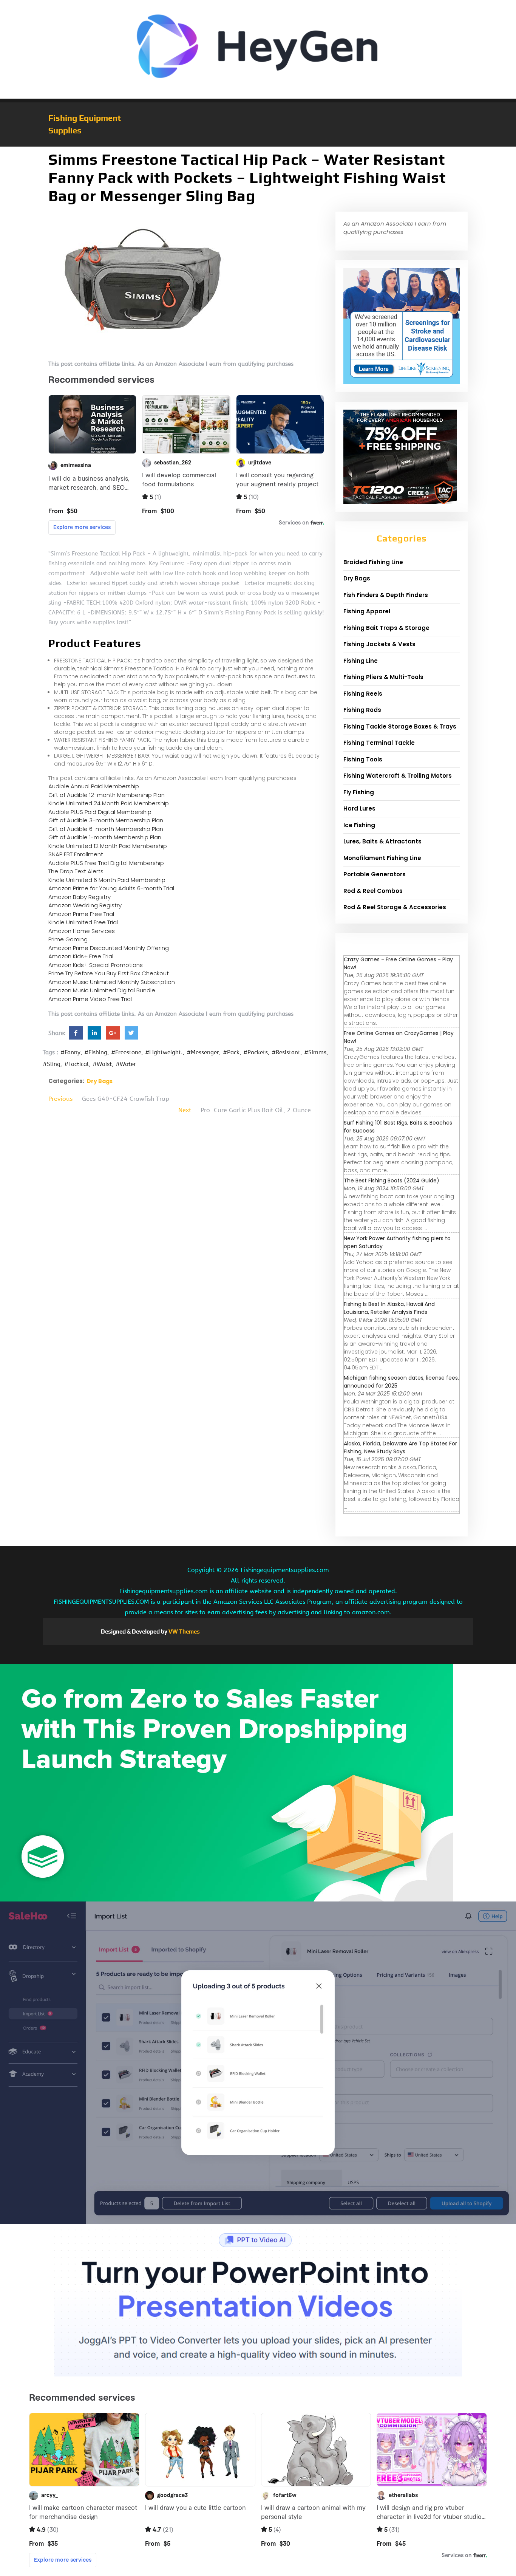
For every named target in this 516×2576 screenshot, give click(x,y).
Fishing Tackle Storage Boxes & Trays (400, 726)
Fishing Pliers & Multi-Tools (383, 677)
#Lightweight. (164, 1052)
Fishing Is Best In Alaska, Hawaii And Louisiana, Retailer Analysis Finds (389, 1308)
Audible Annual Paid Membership (94, 786)
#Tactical (76, 1064)
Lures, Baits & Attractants (382, 841)
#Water (126, 1064)
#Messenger (203, 1052)
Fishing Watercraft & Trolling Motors (398, 776)
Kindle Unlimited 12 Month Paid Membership (108, 846)
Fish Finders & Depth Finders (386, 595)
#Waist (102, 1064)
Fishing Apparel (367, 611)
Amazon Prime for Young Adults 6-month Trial (111, 888)
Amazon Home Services (82, 931)
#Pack (231, 1052)
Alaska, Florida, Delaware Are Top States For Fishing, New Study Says (400, 1447)
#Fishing (96, 1052)
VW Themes (184, 1631)
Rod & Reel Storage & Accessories (395, 907)
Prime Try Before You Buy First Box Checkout (109, 973)
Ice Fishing (359, 825)
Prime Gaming (68, 939)
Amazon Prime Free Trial (81, 914)
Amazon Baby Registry (80, 897)
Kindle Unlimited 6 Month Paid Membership (107, 880)
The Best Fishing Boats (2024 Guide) (392, 1180)
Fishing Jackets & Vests (379, 644)
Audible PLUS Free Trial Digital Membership (106, 863)
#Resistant (286, 1052)
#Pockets (256, 1052)
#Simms (315, 1052)
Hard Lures (359, 808)
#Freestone (126, 1052)
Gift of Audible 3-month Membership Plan (106, 820)
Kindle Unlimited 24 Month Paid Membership (109, 803)
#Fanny (70, 1052)
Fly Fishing (359, 792)
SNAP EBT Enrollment (76, 854)
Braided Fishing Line (373, 562)
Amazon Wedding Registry (85, 905)
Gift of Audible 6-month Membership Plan (106, 829)
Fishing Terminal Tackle (379, 743)
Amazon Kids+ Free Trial (81, 956)
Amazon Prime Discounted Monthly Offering (109, 948)
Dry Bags (100, 1081)
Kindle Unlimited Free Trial (83, 922)
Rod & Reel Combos (373, 891)
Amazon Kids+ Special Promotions (96, 965)
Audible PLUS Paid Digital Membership (100, 812)
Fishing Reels (363, 694)
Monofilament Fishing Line (382, 858)
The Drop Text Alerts (76, 871)
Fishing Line (361, 661)
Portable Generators (375, 874)
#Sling (52, 1064)
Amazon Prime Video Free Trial (90, 999)
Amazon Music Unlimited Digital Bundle (102, 990)
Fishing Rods (362, 710)
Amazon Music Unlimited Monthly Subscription (112, 982)
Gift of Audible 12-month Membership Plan (107, 795)
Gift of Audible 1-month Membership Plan (105, 837)
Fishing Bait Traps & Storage (386, 628)
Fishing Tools (363, 759)
